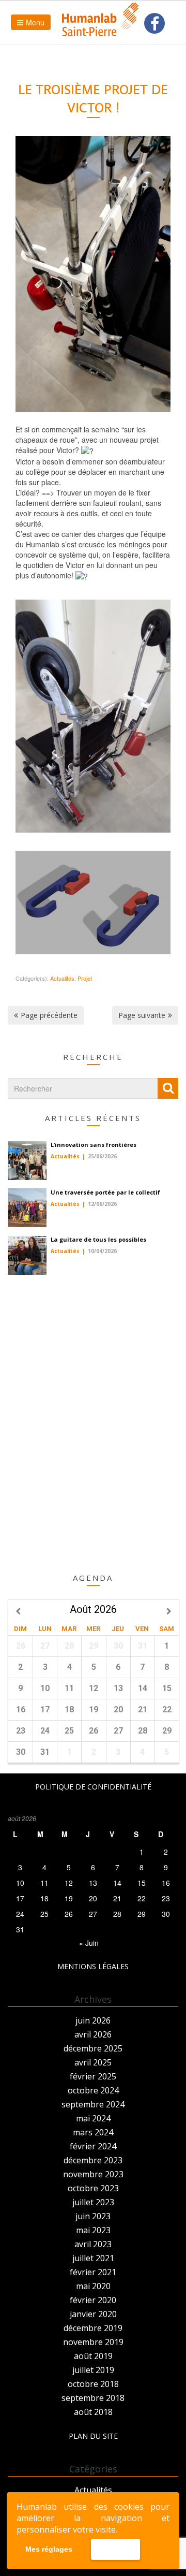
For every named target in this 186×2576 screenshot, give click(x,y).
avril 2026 (93, 2034)
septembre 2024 (93, 2104)
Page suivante (142, 1015)
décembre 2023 (93, 2160)
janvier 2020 (93, 2314)
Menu (35, 22)
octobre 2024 (93, 2090)
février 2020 (93, 2300)
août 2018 (93, 2412)
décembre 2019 (93, 2328)
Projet (85, 978)
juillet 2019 (93, 2370)
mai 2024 (93, 2118)
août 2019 (93, 2356)
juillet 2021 (93, 2258)
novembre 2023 (93, 2174)
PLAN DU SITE (93, 2436)
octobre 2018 (93, 2384)
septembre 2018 (93, 2398)
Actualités (62, 978)
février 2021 (93, 2272)
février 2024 (93, 2146)
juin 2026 (93, 2020)
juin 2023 (93, 2216)
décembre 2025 (93, 2048)
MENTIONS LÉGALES (93, 1966)
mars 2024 (93, 2132)
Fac (154, 24)
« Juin (89, 1943)
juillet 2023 (93, 2202)
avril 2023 (93, 2244)
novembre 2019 (93, 2342)
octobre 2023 (93, 2188)
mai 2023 (93, 2230)
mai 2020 (93, 2286)
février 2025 (93, 2076)
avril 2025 (93, 2062)
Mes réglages (49, 2549)
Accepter (115, 2550)
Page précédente (49, 1015)
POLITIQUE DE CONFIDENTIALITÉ (93, 1787)
